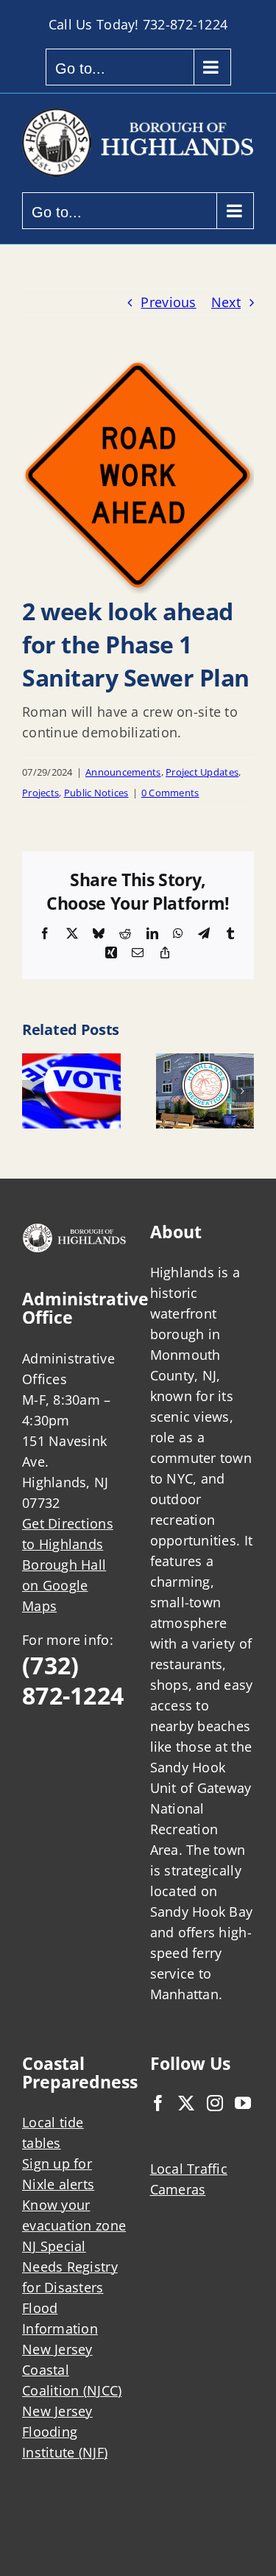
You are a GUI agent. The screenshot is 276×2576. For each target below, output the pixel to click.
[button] (33, 1091)
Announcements (123, 772)
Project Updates (202, 772)
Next (226, 302)
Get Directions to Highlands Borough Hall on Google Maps (68, 1565)
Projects (40, 793)
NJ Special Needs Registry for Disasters (70, 2267)
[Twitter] (186, 2103)
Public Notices (96, 793)
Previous (168, 302)
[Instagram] (215, 2103)
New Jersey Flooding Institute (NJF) (65, 2432)
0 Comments (170, 793)
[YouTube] (243, 2103)
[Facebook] (158, 2103)
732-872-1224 (185, 24)
